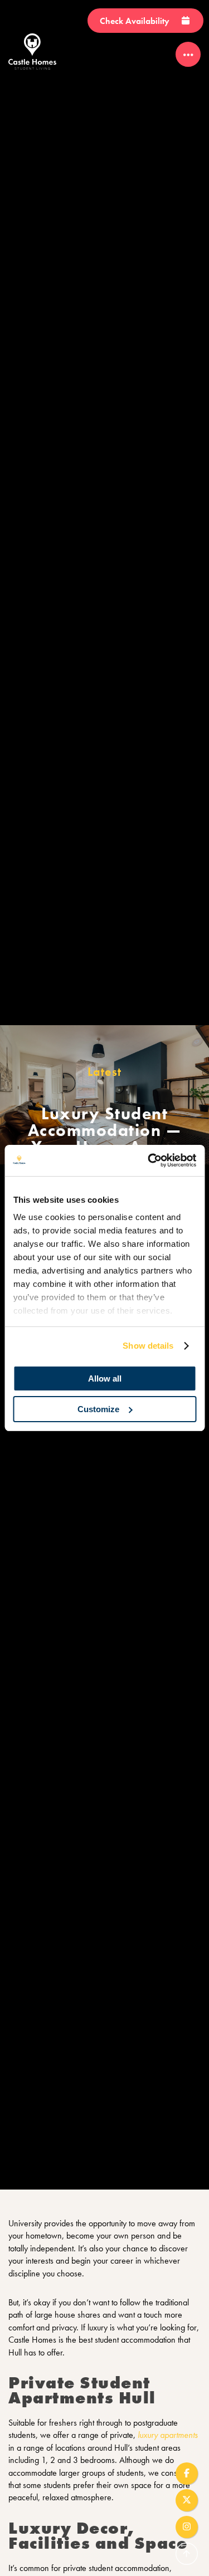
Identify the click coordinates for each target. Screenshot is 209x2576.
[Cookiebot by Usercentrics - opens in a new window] (149, 1160)
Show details (148, 1346)
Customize (98, 1409)
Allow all (105, 1378)
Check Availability (136, 21)
